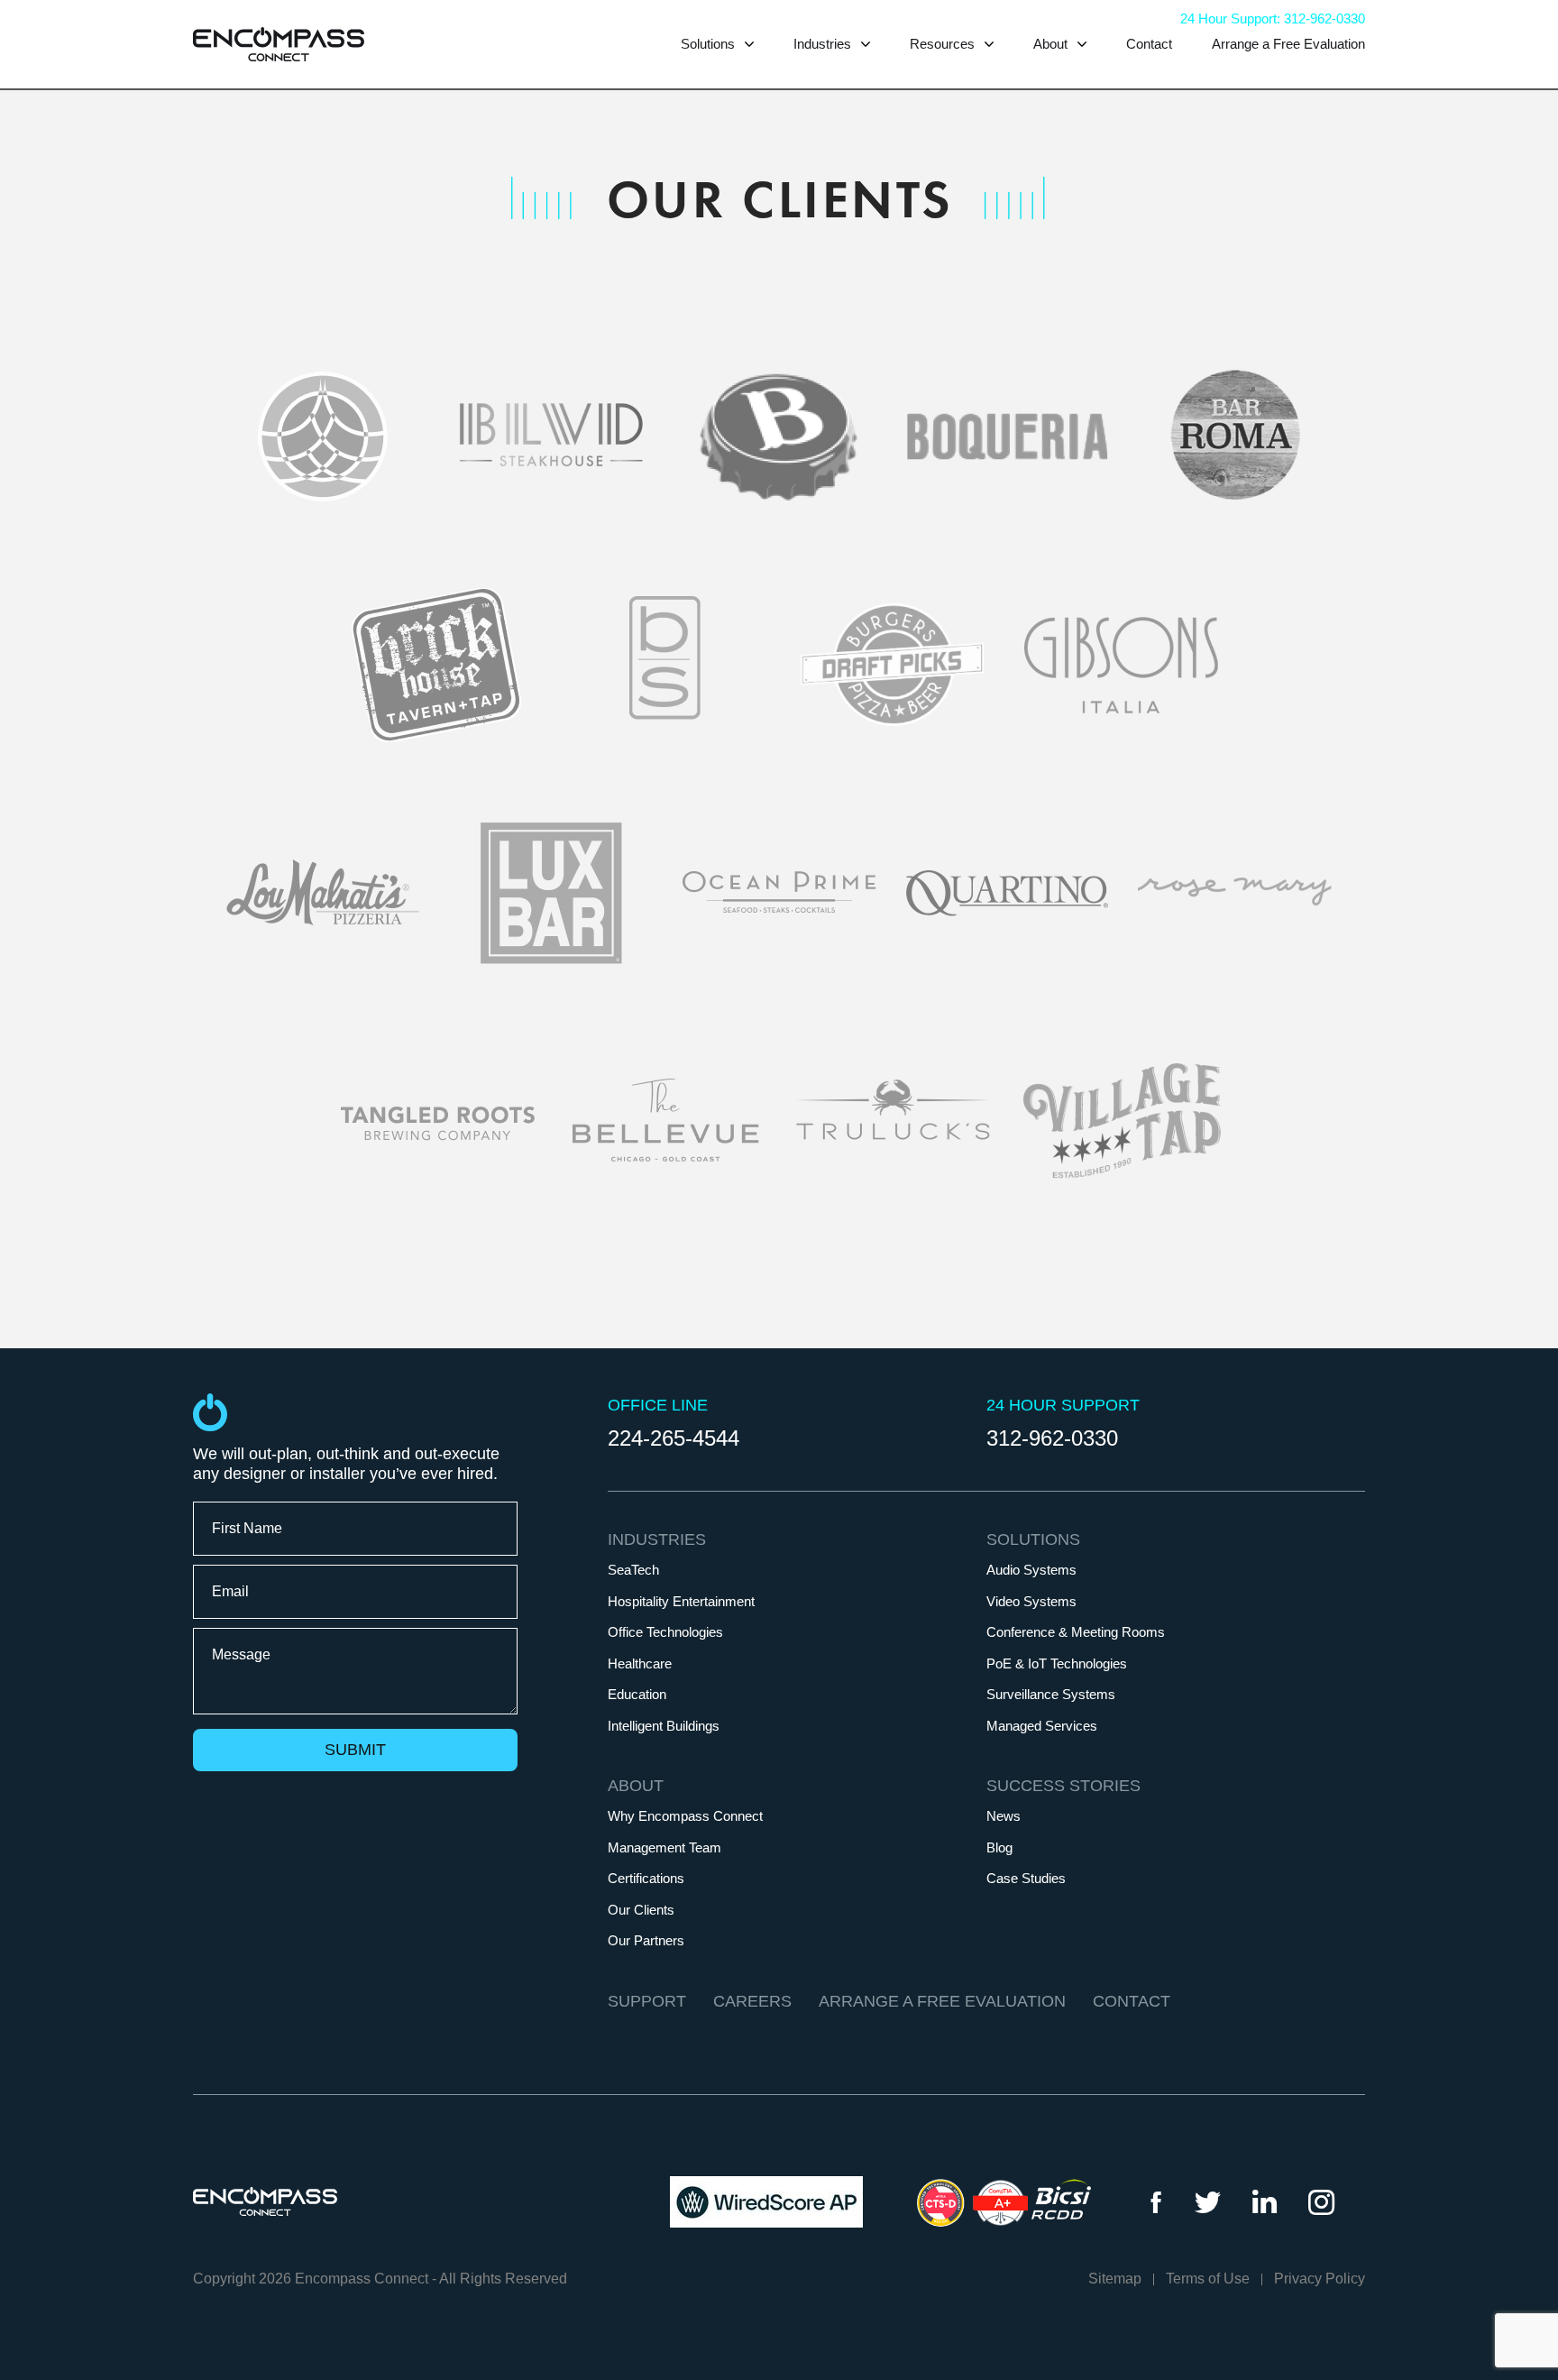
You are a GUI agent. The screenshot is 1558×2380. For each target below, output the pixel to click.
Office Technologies (665, 1632)
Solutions (710, 44)
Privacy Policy (1320, 2279)
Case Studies (1026, 1879)
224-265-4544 (674, 1438)
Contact (1149, 44)
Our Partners (646, 1941)
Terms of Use (1208, 2279)
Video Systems (1031, 1602)
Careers (752, 2001)
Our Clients (641, 1910)
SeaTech (633, 1570)
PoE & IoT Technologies (1057, 1664)
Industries (824, 44)
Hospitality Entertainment (681, 1602)
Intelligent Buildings (664, 1726)
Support (647, 2001)
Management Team (664, 1848)
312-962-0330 (1052, 1438)
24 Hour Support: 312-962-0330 (1273, 18)
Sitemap (1115, 2279)
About (1052, 44)
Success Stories (1063, 1786)
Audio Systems (1031, 1570)
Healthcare (640, 1664)
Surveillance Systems (1051, 1695)
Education (637, 1695)
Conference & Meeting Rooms (1076, 1632)
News (1004, 1816)
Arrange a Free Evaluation (1288, 44)
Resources (944, 44)
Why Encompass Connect (685, 1816)
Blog (999, 1848)
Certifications (646, 1879)
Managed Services (1042, 1726)
